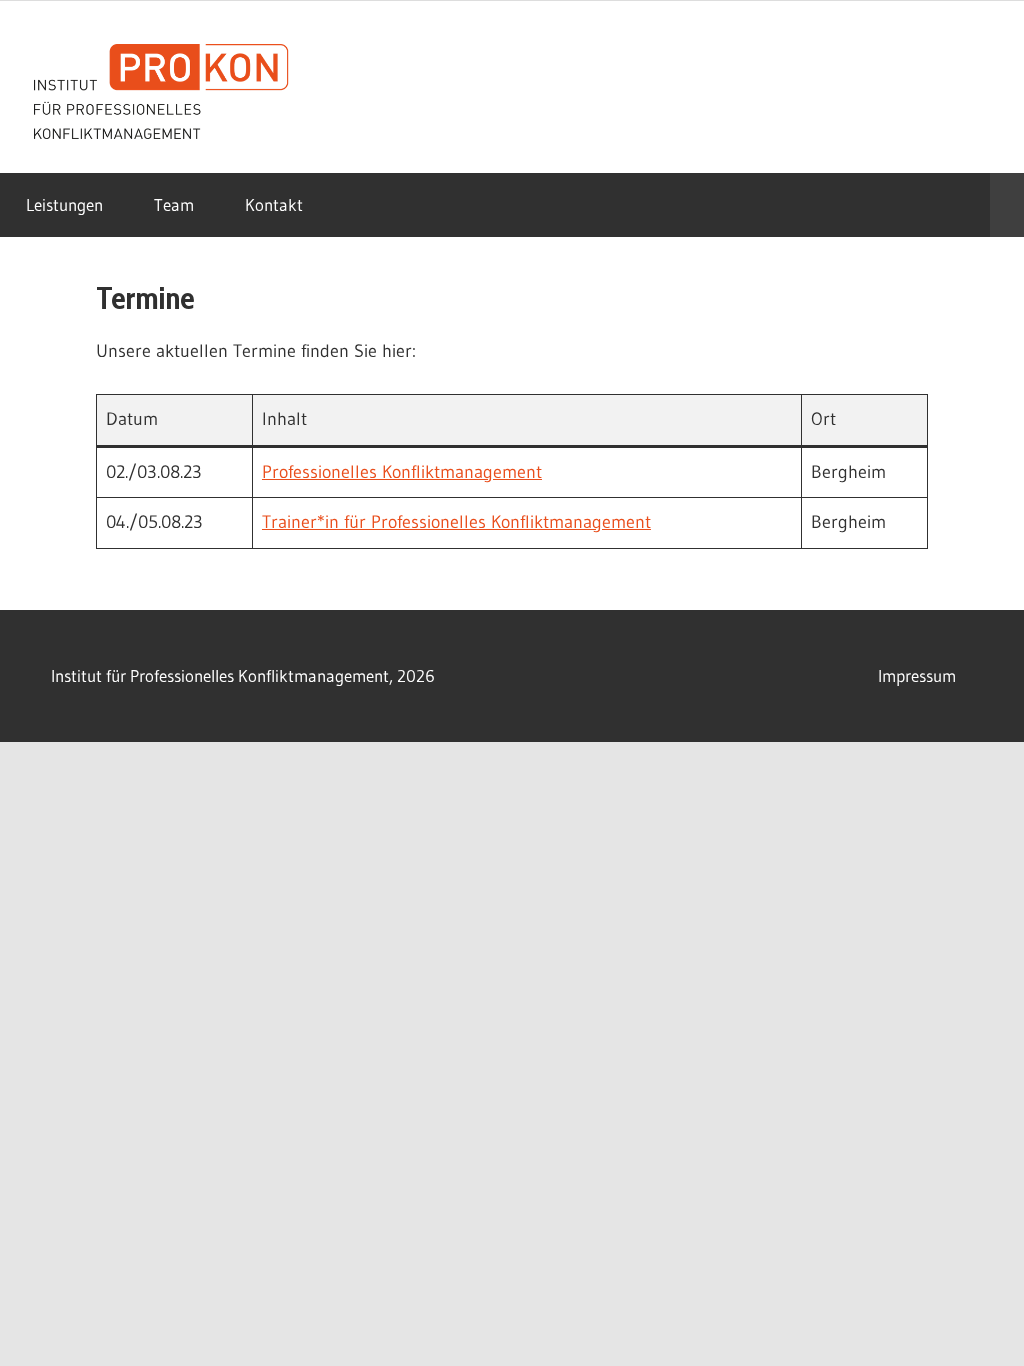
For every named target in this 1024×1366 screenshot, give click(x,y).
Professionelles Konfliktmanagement (402, 472)
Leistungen (64, 204)
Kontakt (274, 204)
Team (174, 204)
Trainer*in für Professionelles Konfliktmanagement (456, 522)
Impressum (917, 675)
